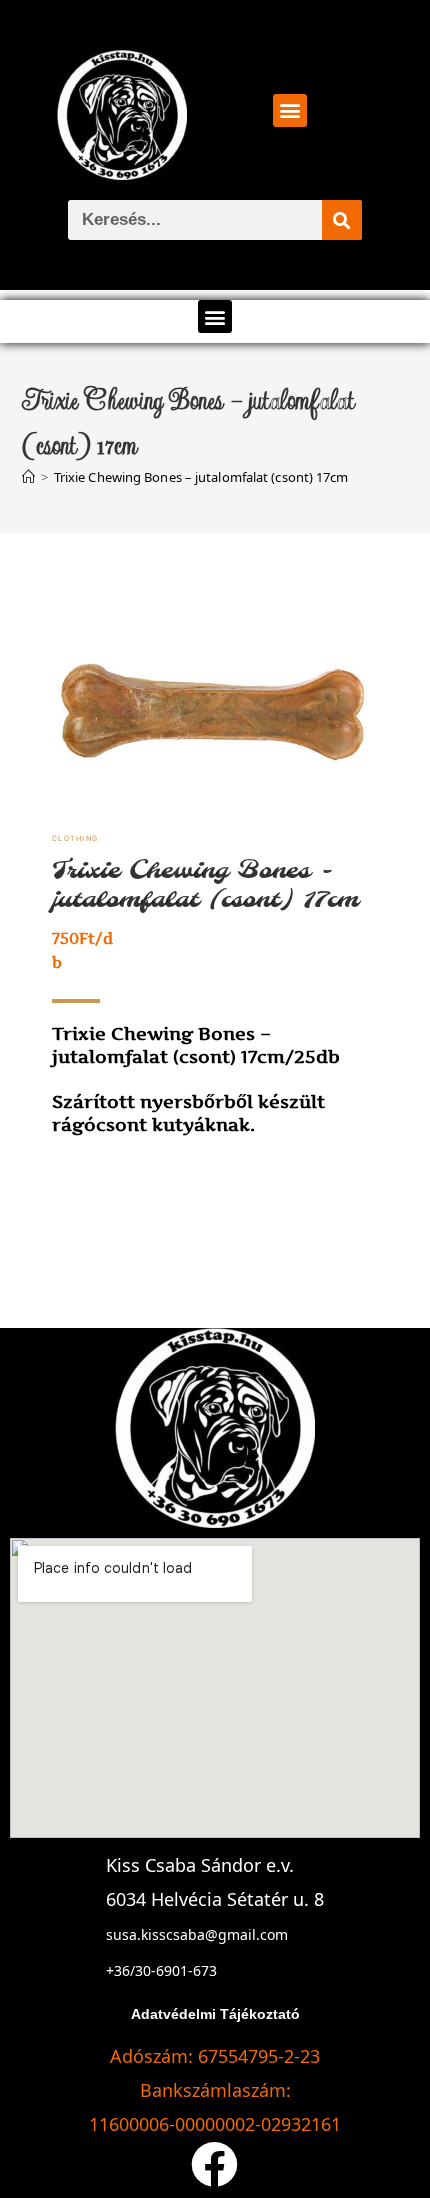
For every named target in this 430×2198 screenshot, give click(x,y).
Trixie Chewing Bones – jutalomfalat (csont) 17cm (201, 477)
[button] (289, 110)
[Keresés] (342, 220)
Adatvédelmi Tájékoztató (215, 2014)
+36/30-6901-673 (161, 1970)
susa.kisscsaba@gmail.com (197, 1934)
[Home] (28, 477)
